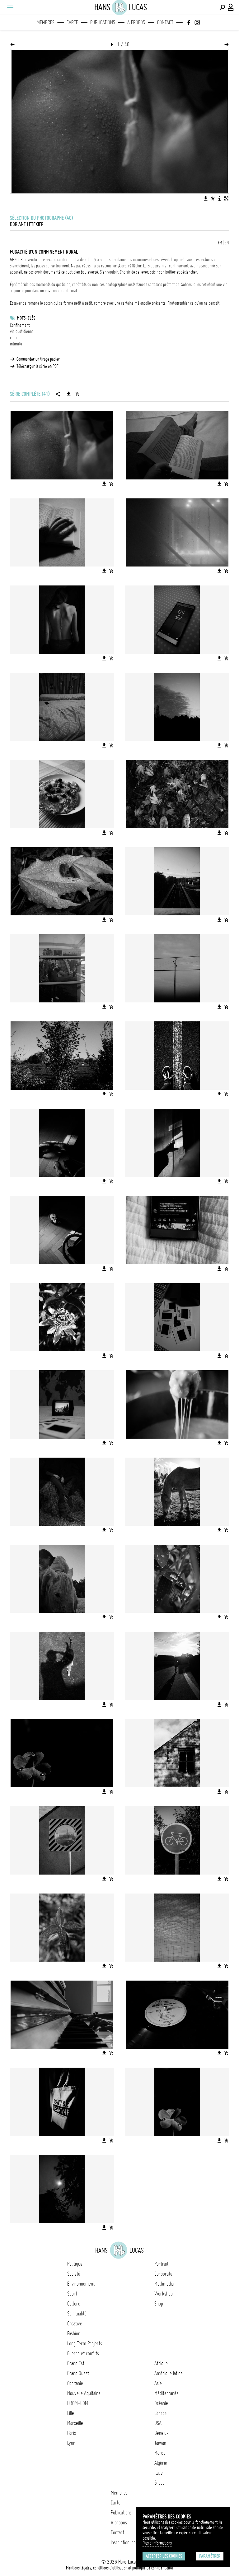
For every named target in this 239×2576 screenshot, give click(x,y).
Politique (75, 2264)
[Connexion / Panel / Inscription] (231, 7)
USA (158, 2423)
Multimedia (164, 2284)
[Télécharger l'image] (206, 198)
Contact (165, 22)
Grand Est (76, 2363)
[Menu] (10, 7)
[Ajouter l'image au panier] (213, 198)
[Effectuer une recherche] (222, 7)
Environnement (81, 2284)
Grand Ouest (78, 2373)
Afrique (161, 2363)
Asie (158, 2383)
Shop (159, 2304)
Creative (75, 2324)
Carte (72, 22)
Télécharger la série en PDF (37, 366)
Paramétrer (210, 2556)
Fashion (74, 2333)
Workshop (164, 2294)
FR (220, 243)
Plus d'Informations (157, 2543)
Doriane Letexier (27, 224)
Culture (74, 2304)
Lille (71, 2413)
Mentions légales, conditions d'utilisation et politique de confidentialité (119, 2568)
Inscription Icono (125, 2542)
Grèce (159, 2483)
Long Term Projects (85, 2343)
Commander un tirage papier (38, 359)
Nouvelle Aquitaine (84, 2393)
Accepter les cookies (164, 2556)
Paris (72, 2433)
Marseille (75, 2423)
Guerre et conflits (83, 2353)
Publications (103, 22)
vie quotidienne (22, 331)
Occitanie (75, 2383)
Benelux (161, 2433)
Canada (160, 2413)
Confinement (20, 325)
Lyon (71, 2443)
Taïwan (160, 2443)
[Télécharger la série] (69, 394)
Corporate (163, 2274)
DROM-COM (78, 2403)
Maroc (160, 2453)
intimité (16, 344)
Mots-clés (26, 318)
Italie (159, 2473)
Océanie (161, 2403)
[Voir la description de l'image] (219, 198)
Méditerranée (166, 2393)
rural (14, 338)
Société (74, 2274)
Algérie (161, 2463)
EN (227, 243)
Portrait (161, 2264)
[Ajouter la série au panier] (77, 394)
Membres (46, 22)
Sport (72, 2294)
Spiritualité (77, 2314)
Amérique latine (169, 2373)
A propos (136, 22)
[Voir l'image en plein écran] (226, 198)
